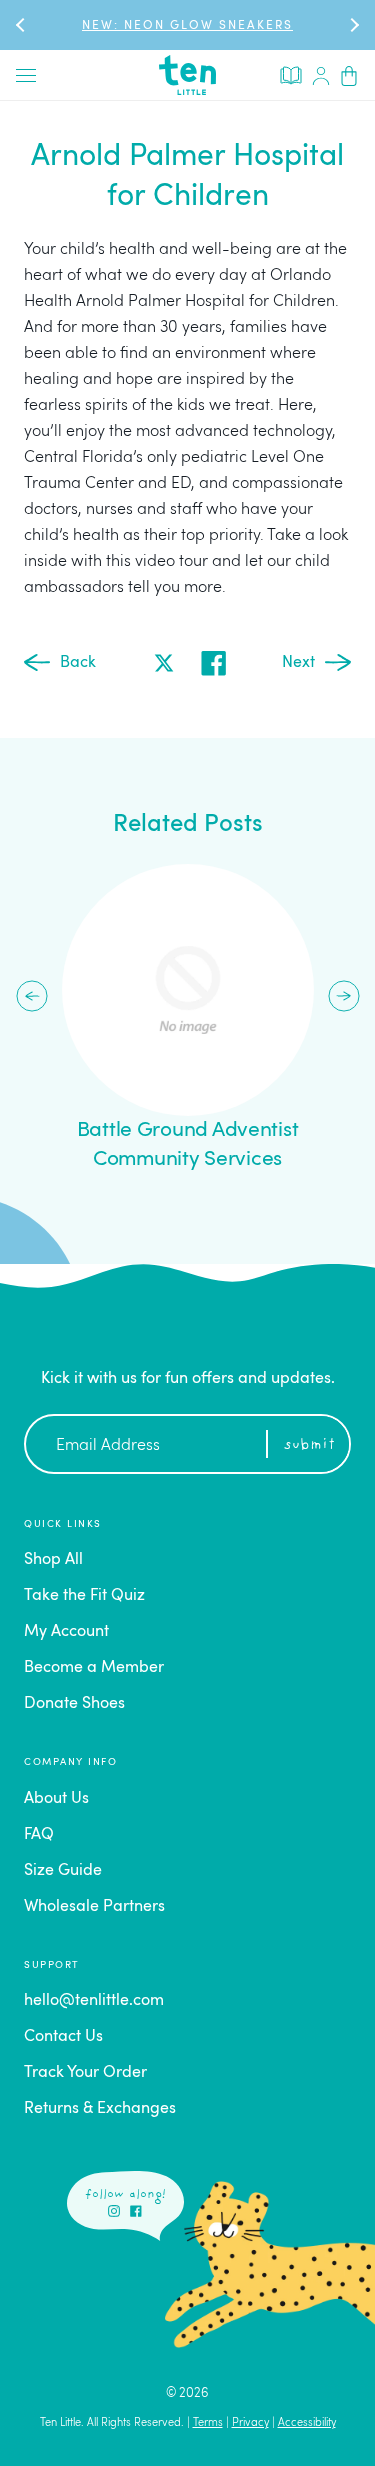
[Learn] (291, 74)
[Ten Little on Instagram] (114, 2211)
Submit (309, 1445)
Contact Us (63, 2037)
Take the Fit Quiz (84, 1596)
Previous (32, 996)
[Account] (321, 75)
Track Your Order (85, 2073)
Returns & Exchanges (100, 2109)
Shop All (53, 1560)
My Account (66, 1632)
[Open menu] (26, 75)
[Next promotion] (353, 24)
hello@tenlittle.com (94, 2001)
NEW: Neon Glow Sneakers (187, 26)
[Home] (188, 75)
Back (78, 663)
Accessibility (307, 2423)
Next (298, 663)
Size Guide (63, 1871)
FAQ (39, 1835)
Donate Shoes (74, 1704)
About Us (56, 1799)
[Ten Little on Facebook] (136, 2211)
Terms (208, 2423)
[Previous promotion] (22, 24)
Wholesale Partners (94, 1907)
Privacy (250, 2423)
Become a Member (94, 1668)
